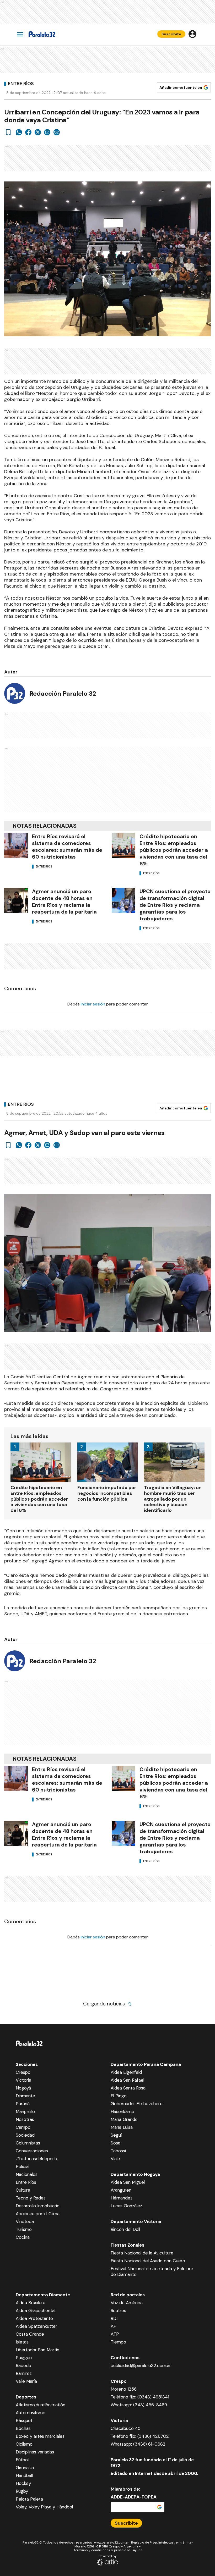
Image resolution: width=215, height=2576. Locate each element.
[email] (47, 132)
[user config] (192, 34)
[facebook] (28, 132)
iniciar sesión (93, 1004)
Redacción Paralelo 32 (63, 693)
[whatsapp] (19, 132)
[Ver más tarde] (8, 132)
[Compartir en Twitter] (38, 132)
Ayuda (138, 2550)
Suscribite (171, 34)
